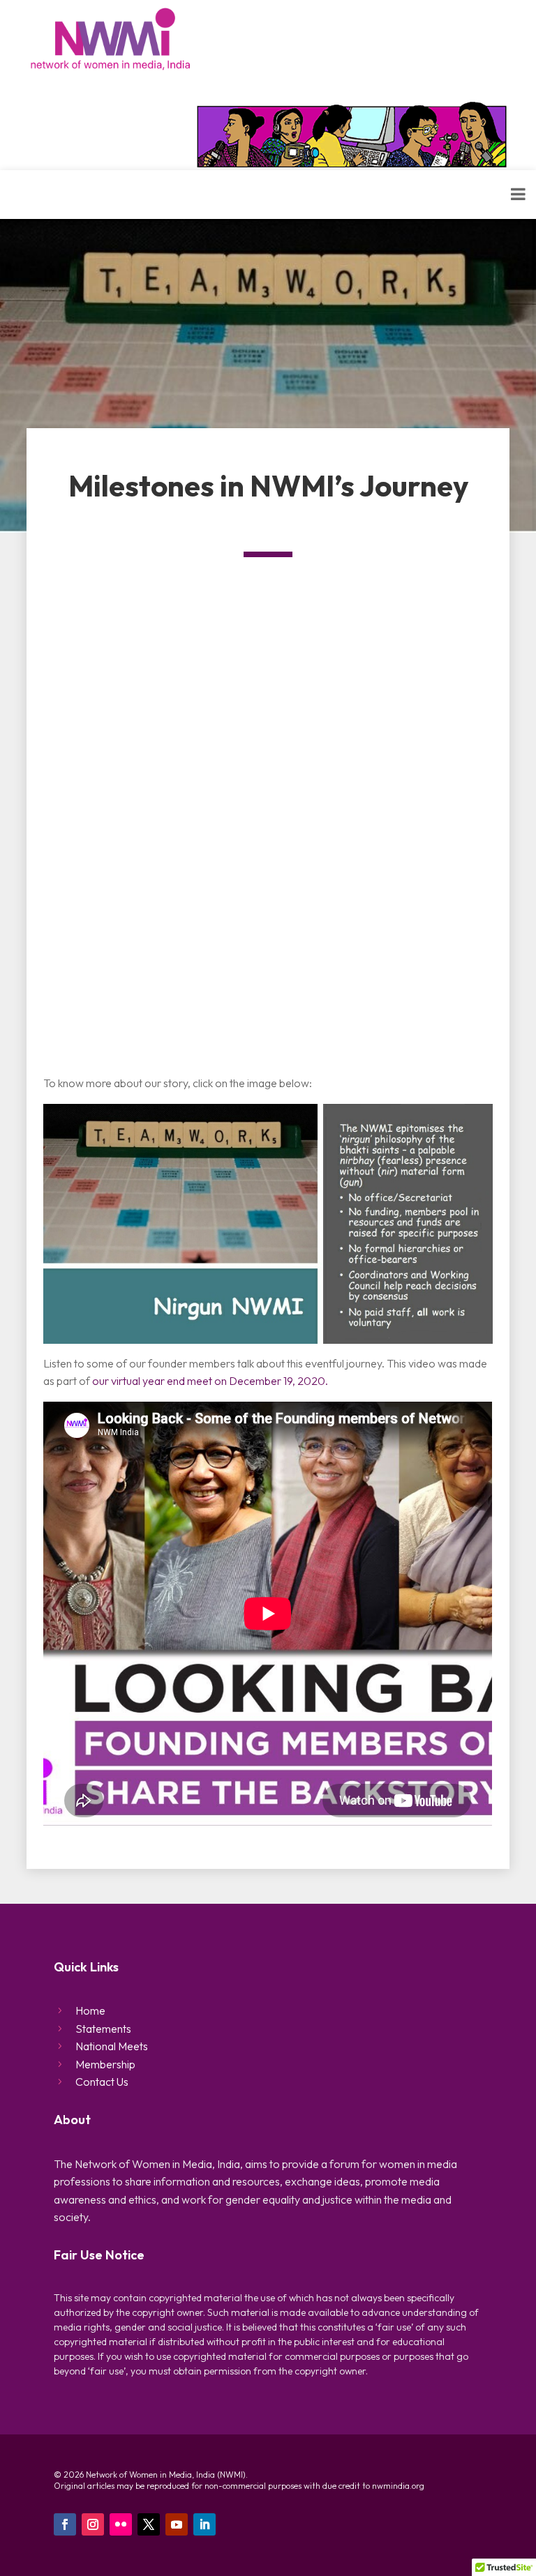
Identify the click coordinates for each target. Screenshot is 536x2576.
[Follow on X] (149, 2524)
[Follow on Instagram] (93, 2524)
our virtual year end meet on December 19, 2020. (210, 1381)
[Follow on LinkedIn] (204, 2524)
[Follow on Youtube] (177, 2524)
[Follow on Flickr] (121, 2524)
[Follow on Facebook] (65, 2524)
